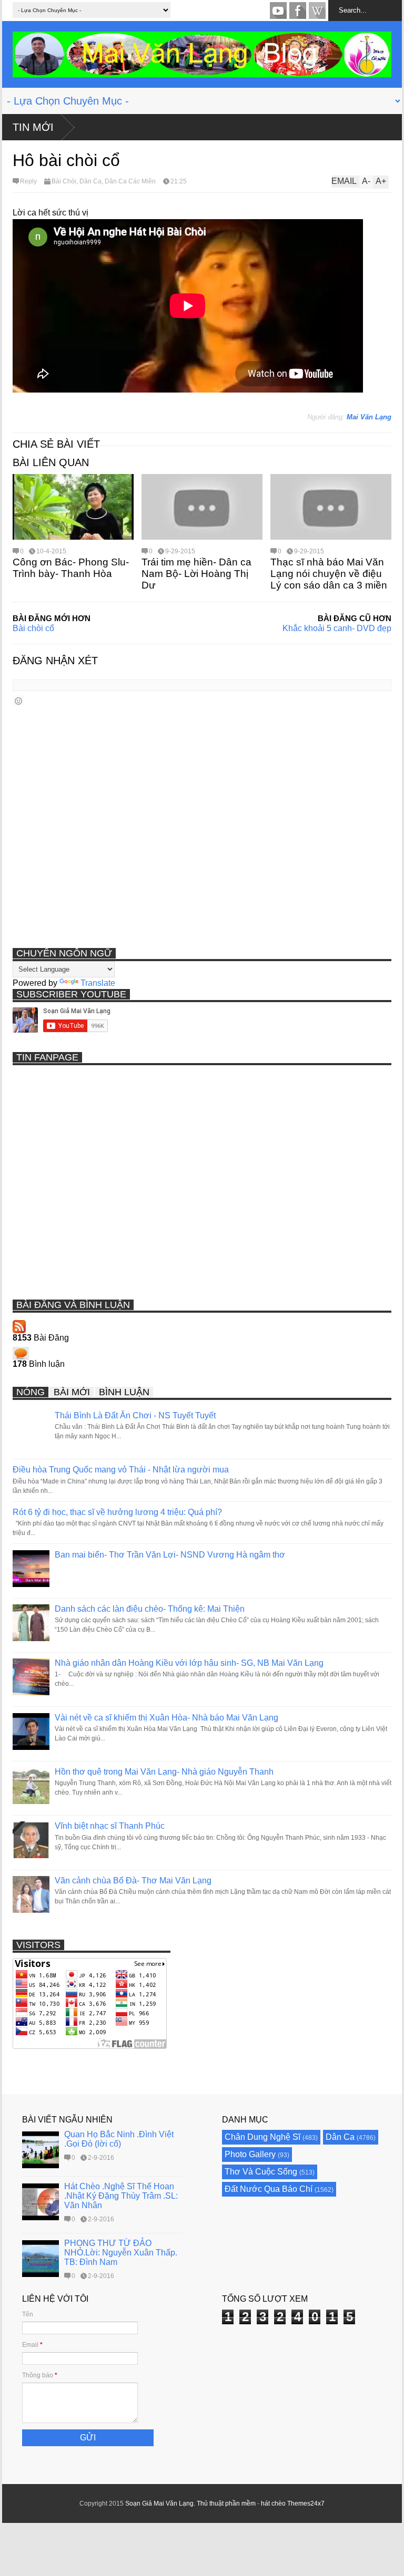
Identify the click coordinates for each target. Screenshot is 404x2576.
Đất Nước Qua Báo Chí (269, 2189)
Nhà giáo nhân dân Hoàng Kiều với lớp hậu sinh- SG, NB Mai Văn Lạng (189, 1663)
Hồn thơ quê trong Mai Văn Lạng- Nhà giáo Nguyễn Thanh (164, 1772)
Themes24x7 (306, 2503)
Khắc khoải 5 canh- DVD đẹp (337, 628)
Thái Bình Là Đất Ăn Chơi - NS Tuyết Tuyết (135, 1415)
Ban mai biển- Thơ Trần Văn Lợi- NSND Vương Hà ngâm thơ (170, 1555)
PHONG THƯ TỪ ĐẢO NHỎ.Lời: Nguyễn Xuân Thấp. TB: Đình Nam (121, 2253)
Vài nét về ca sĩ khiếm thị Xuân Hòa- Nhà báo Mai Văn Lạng (166, 1718)
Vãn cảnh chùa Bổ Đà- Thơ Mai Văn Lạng (133, 1881)
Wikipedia (317, 11)
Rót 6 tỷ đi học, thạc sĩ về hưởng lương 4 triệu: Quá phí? (117, 1512)
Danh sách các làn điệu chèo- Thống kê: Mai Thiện (150, 1609)
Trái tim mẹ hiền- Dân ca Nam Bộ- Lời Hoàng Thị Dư (196, 574)
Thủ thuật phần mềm (226, 2503)
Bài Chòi (64, 181)
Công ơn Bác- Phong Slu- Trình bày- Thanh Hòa (71, 568)
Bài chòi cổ (33, 628)
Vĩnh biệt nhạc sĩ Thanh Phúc (110, 1826)
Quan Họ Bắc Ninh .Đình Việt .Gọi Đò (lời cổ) (119, 2139)
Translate (98, 983)
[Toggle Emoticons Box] (18, 701)
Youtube (278, 11)
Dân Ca (90, 181)
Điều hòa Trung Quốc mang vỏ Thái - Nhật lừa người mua (121, 1470)
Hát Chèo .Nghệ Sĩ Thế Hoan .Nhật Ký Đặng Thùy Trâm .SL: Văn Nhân (121, 2196)
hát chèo (273, 2503)
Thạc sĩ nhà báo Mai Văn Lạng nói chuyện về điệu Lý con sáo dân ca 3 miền (329, 574)
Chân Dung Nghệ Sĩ (262, 2137)
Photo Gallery (250, 2154)
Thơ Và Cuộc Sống (261, 2172)
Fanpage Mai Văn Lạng (298, 11)
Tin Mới (33, 127)
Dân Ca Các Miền (130, 181)
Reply (28, 181)
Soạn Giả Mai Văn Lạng (159, 2503)
